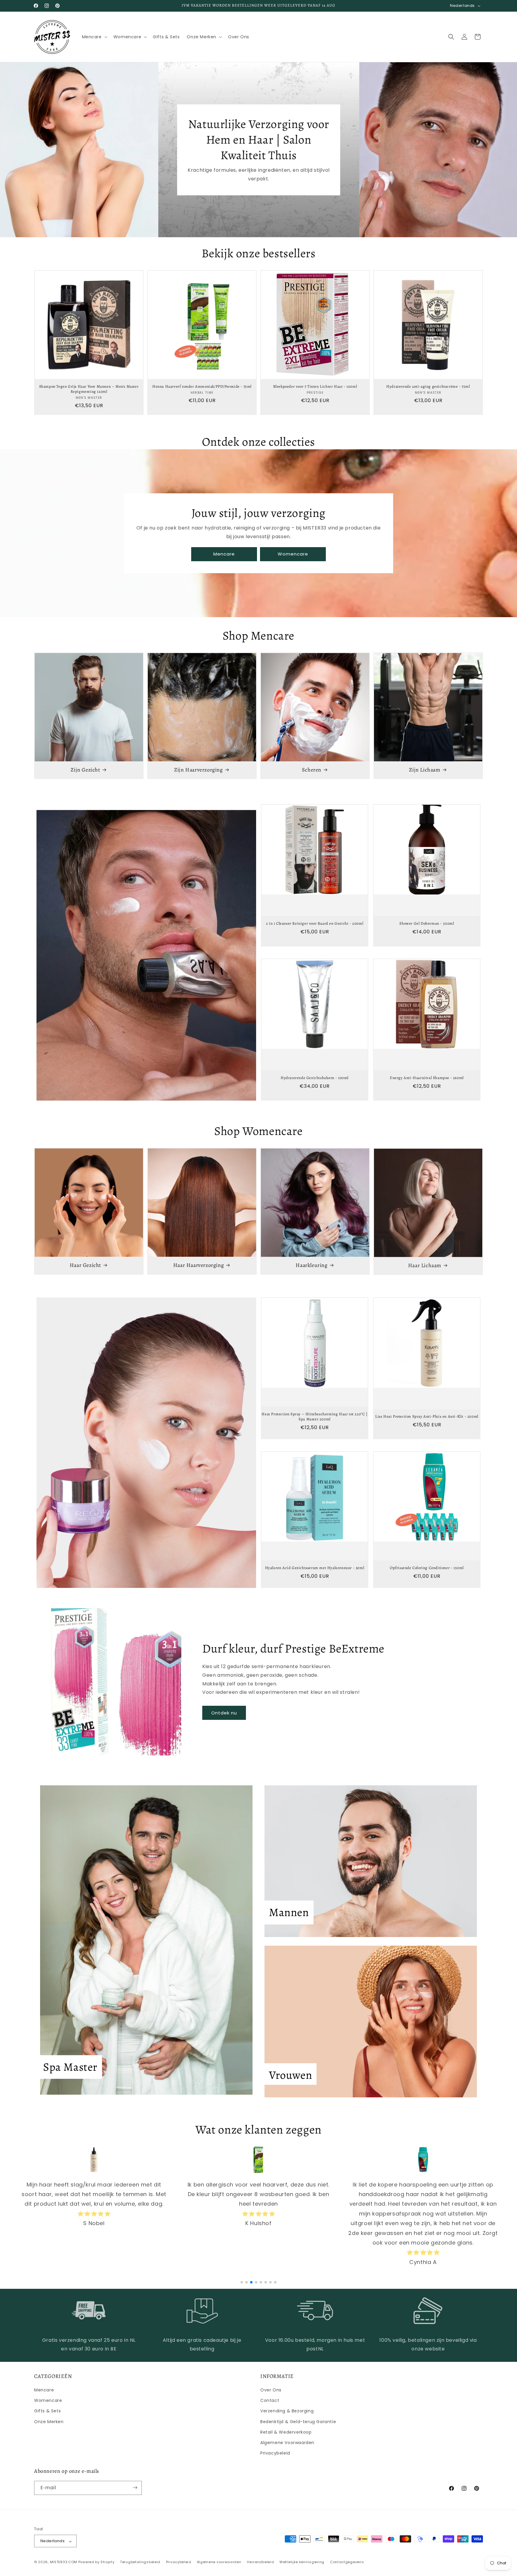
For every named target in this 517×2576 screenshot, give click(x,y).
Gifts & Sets (47, 2411)
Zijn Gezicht (85, 770)
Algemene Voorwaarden (287, 2443)
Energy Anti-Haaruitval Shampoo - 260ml (427, 1078)
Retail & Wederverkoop (286, 2432)
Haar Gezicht (85, 1265)
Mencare (224, 554)
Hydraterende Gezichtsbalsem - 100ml (315, 1078)
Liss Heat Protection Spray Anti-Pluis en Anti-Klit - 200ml (427, 1416)
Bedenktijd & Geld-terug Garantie (298, 2422)
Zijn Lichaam (425, 770)
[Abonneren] (135, 2488)
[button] (94, 37)
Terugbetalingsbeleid (140, 2562)
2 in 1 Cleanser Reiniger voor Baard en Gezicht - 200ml (315, 923)
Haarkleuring (311, 1265)
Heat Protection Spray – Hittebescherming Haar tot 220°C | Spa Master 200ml (314, 1417)
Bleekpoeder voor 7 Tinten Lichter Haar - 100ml (315, 387)
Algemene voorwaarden (219, 2562)
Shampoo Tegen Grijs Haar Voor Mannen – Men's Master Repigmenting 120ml (89, 389)
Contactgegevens (347, 2562)
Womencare (293, 554)
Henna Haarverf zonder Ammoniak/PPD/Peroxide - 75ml (202, 387)
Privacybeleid (275, 2453)
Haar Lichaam (425, 1265)
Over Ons (271, 2390)
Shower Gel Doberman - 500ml (427, 923)
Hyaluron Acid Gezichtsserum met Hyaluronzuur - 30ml (315, 1568)
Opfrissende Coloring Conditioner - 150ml (427, 1568)
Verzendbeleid (260, 2562)
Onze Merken (49, 2422)
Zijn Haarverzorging (198, 770)
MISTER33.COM (64, 2562)
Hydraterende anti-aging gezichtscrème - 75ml (428, 387)
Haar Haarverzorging (199, 1265)
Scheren (312, 770)
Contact (270, 2401)
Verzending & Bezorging (287, 2411)
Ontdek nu (224, 1713)
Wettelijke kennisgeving (302, 2562)
